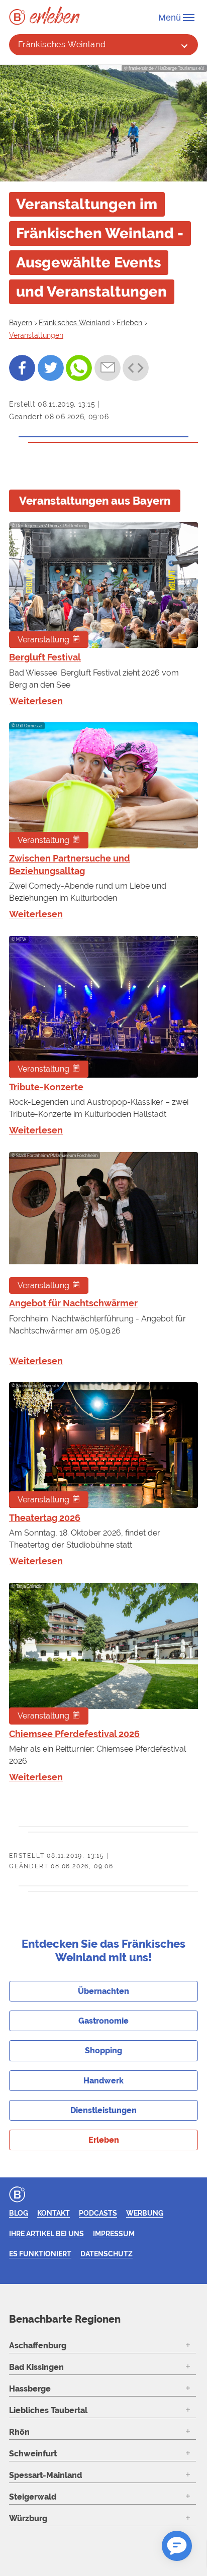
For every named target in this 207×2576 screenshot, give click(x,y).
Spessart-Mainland (45, 2475)
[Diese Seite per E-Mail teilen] (108, 368)
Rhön (19, 2432)
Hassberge (30, 2389)
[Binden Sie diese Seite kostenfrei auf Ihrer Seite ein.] (136, 368)
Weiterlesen (36, 701)
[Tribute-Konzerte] (103, 1007)
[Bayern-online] (19, 17)
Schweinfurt (33, 2454)
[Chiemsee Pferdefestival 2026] (103, 1654)
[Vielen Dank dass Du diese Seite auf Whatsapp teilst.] (79, 368)
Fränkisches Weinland (62, 44)
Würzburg (28, 2518)
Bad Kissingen (36, 2367)
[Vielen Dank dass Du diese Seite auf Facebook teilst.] (22, 368)
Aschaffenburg (38, 2346)
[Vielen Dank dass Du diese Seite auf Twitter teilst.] (51, 368)
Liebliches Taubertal (48, 2410)
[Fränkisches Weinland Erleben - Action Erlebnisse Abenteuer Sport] (55, 15)
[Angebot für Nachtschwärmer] (103, 1223)
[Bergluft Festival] (103, 585)
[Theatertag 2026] (103, 1445)
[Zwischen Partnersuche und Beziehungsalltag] (103, 785)
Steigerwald (33, 2497)
